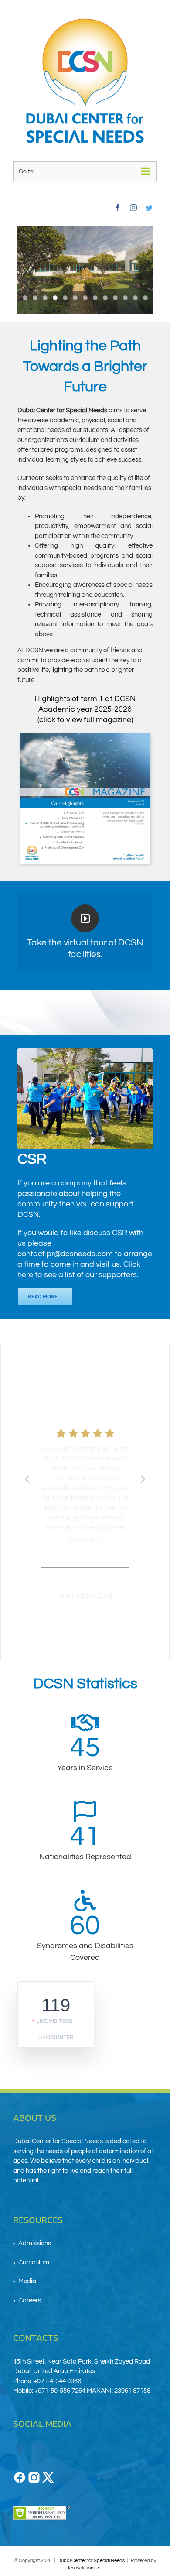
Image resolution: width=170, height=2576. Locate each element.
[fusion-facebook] (118, 208)
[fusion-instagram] (133, 208)
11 (125, 298)
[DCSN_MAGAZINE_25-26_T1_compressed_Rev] (85, 798)
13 (145, 298)
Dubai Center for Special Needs (91, 2561)
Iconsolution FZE (85, 2568)
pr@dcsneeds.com (80, 1254)
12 (135, 298)
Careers (30, 2300)
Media (27, 2281)
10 (115, 298)
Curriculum (34, 2263)
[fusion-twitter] (149, 208)
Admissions (35, 2243)
